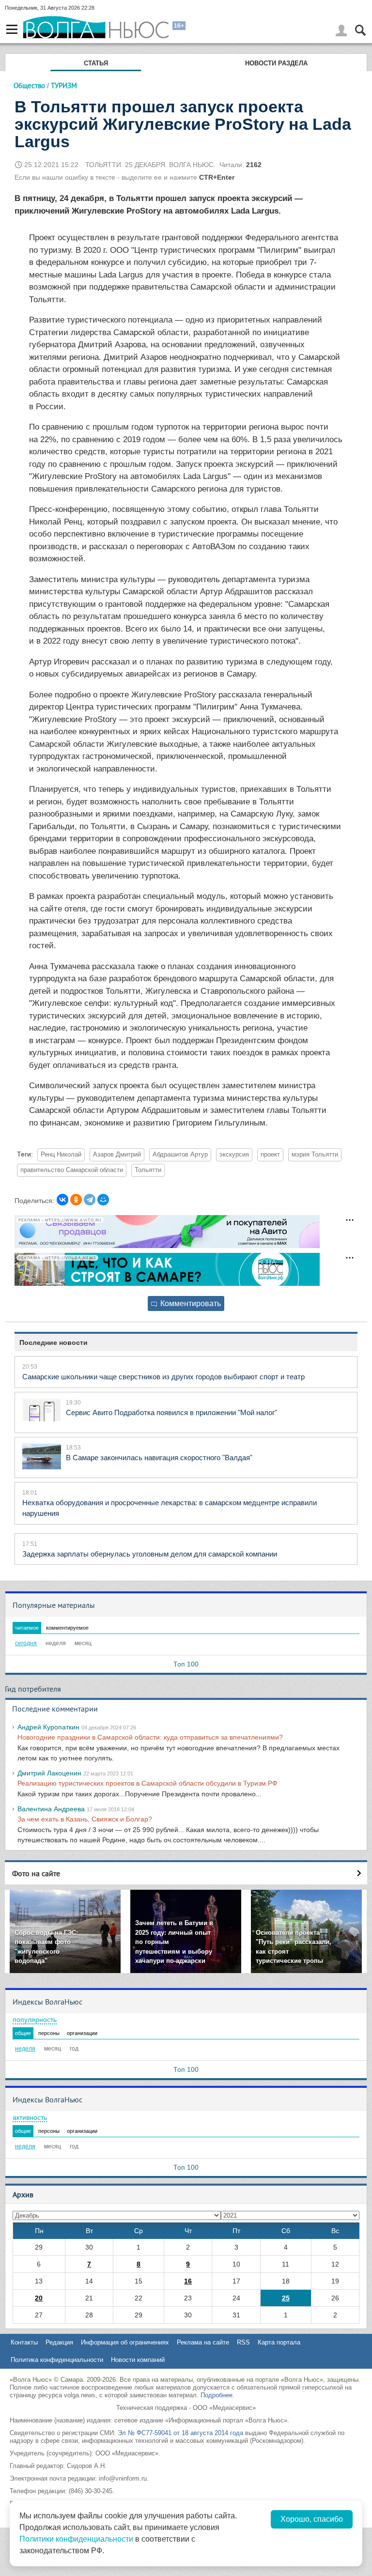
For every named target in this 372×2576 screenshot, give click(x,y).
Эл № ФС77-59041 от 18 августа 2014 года (180, 2433)
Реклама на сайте (203, 2342)
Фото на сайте (36, 1873)
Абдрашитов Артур (180, 1155)
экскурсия (234, 1155)
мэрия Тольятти (315, 1155)
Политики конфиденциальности (76, 2539)
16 (188, 2281)
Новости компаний (138, 2360)
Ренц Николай (61, 1155)
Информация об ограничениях (125, 2342)
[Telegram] (90, 1200)
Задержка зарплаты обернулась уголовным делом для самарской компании (150, 1554)
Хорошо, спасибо (312, 2519)
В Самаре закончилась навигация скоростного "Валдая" (159, 1458)
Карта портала (279, 2342)
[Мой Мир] (103, 1200)
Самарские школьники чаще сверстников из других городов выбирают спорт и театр (163, 1377)
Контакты (24, 2342)
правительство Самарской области (72, 1170)
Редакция (59, 2342)
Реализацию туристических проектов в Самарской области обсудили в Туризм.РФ (147, 1783)
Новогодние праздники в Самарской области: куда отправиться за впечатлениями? (150, 1737)
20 (39, 2298)
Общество (29, 85)
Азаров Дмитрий (117, 1155)
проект (270, 1155)
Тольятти (148, 1170)
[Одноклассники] (76, 1200)
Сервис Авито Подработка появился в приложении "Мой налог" (171, 1412)
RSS (243, 2342)
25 (286, 2298)
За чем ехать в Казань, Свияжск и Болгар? (85, 1819)
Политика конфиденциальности (57, 2360)
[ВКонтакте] (62, 1200)
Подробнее (217, 2395)
